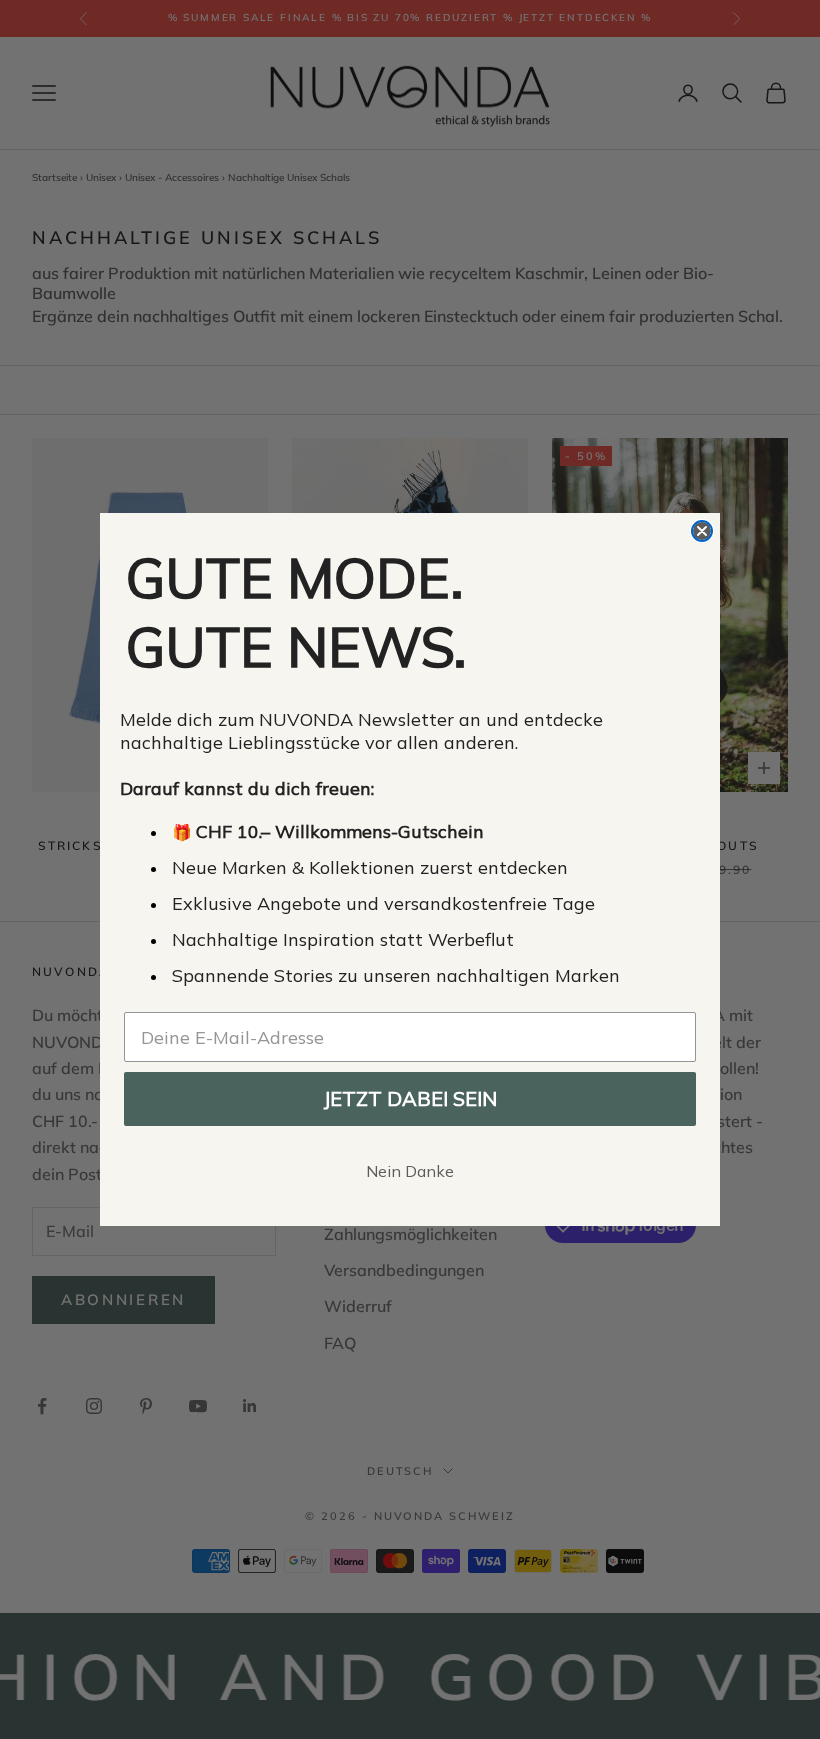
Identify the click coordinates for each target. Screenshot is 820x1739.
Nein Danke (410, 1171)
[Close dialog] (702, 531)
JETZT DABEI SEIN (410, 1098)
